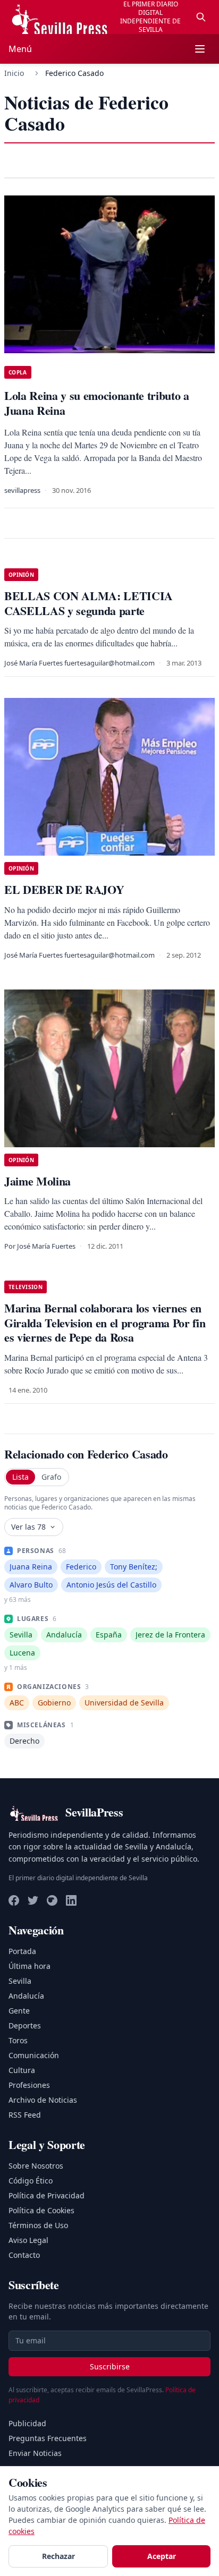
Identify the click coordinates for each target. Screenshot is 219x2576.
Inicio (14, 73)
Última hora (30, 1966)
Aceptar (162, 2556)
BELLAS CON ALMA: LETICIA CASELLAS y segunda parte (89, 603)
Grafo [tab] (51, 1477)
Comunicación (34, 2055)
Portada (22, 1951)
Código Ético (31, 2181)
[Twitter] (33, 1900)
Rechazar (58, 2556)
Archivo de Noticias (43, 2100)
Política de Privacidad (47, 2195)
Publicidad (27, 2423)
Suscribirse (110, 2366)
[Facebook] (14, 1900)
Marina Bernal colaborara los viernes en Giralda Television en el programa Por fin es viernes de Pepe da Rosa (105, 1323)
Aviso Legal (28, 2240)
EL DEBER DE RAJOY (64, 889)
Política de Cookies (41, 2210)
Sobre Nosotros (36, 2166)
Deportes (25, 2025)
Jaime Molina (37, 1181)
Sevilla (20, 1981)
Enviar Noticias (35, 2453)
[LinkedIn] (71, 1900)
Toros (18, 2040)
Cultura (22, 2070)
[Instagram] (52, 1900)
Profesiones (29, 2085)
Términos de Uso (38, 2225)
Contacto (24, 2255)
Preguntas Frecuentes (48, 2438)
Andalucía (26, 1996)
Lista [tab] (20, 1477)
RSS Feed (25, 2115)
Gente (19, 2011)
